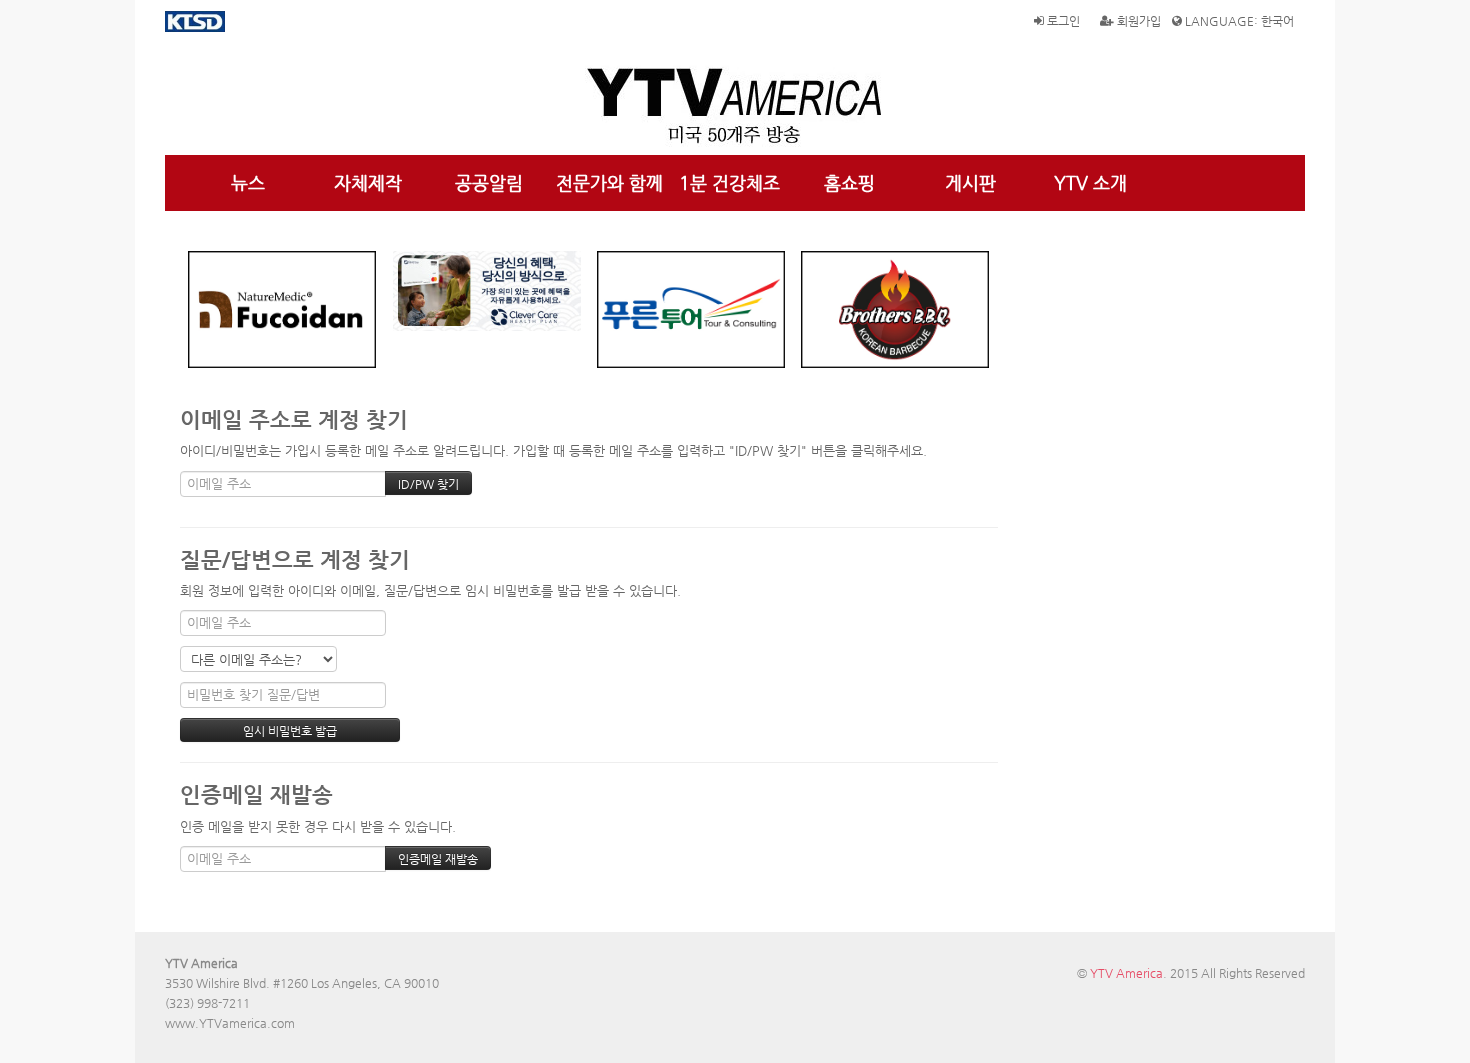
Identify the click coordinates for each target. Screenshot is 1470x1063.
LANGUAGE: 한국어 (1238, 21)
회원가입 (1137, 21)
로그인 (1062, 21)
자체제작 (368, 182)
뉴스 (248, 182)
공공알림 (489, 182)
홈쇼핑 (849, 182)
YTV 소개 (1090, 182)
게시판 (970, 182)
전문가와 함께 (609, 182)
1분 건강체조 (729, 182)
